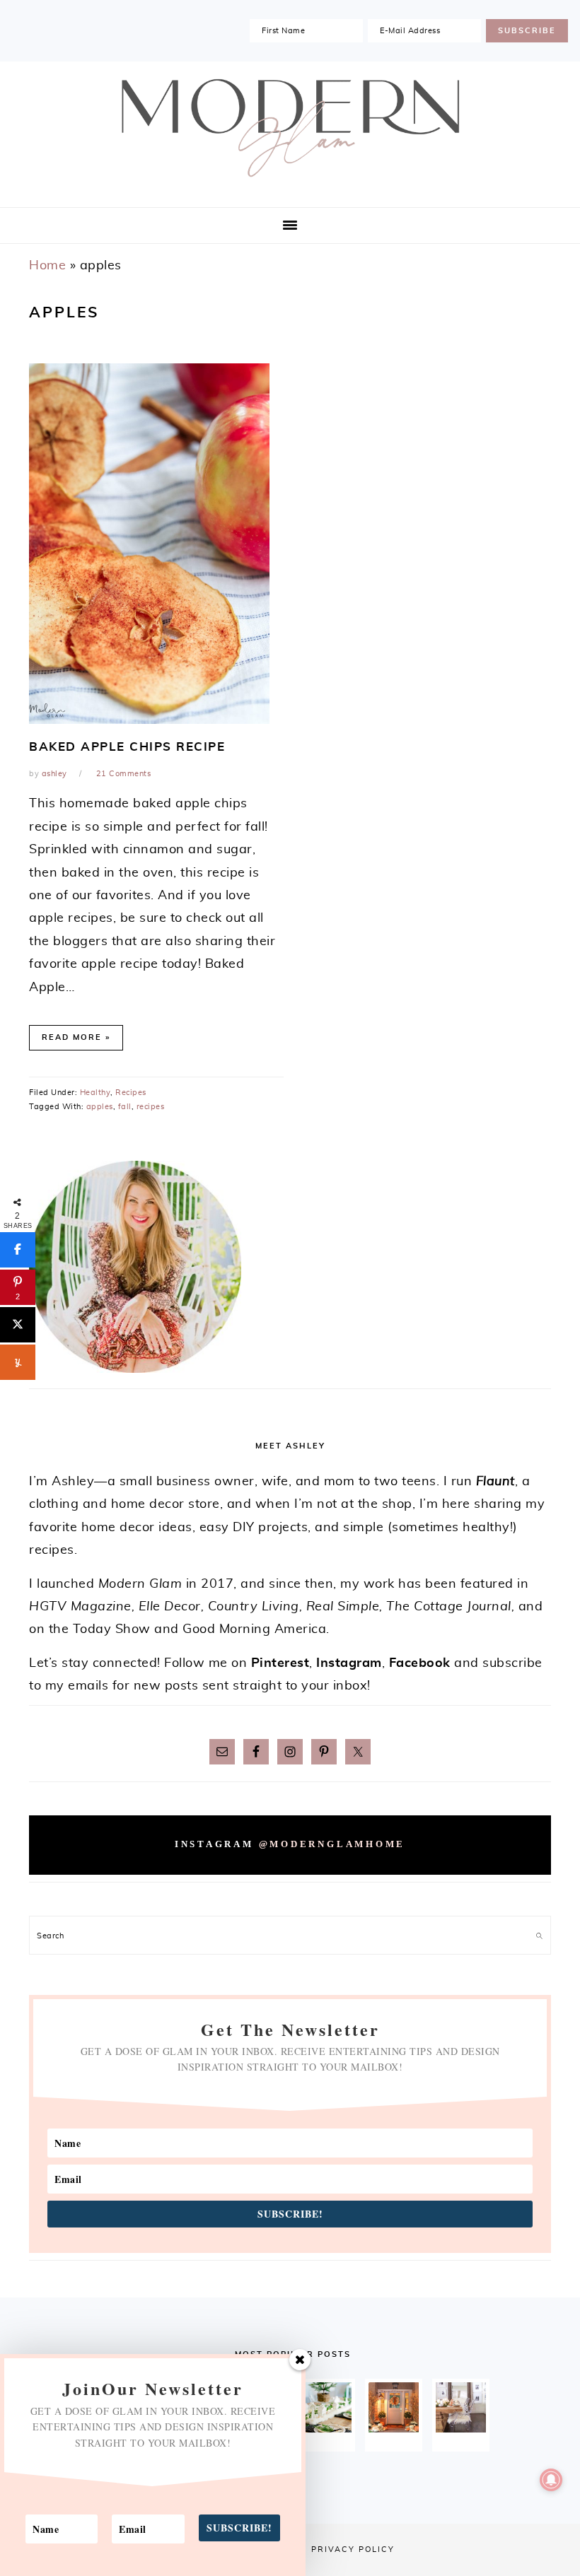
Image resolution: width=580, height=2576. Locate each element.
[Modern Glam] (290, 183)
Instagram (349, 1663)
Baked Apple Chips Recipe (127, 747)
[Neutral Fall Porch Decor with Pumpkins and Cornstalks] (394, 2407)
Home (47, 266)
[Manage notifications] (551, 2480)
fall (125, 1107)
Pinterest (280, 1663)
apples (100, 1107)
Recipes (131, 1093)
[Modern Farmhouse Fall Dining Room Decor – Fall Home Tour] (461, 2407)
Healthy (95, 1093)
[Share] (18, 1250)
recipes (151, 1107)
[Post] (18, 1325)
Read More (72, 1037)
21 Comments (124, 774)
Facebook (420, 1663)
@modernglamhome (332, 1844)
